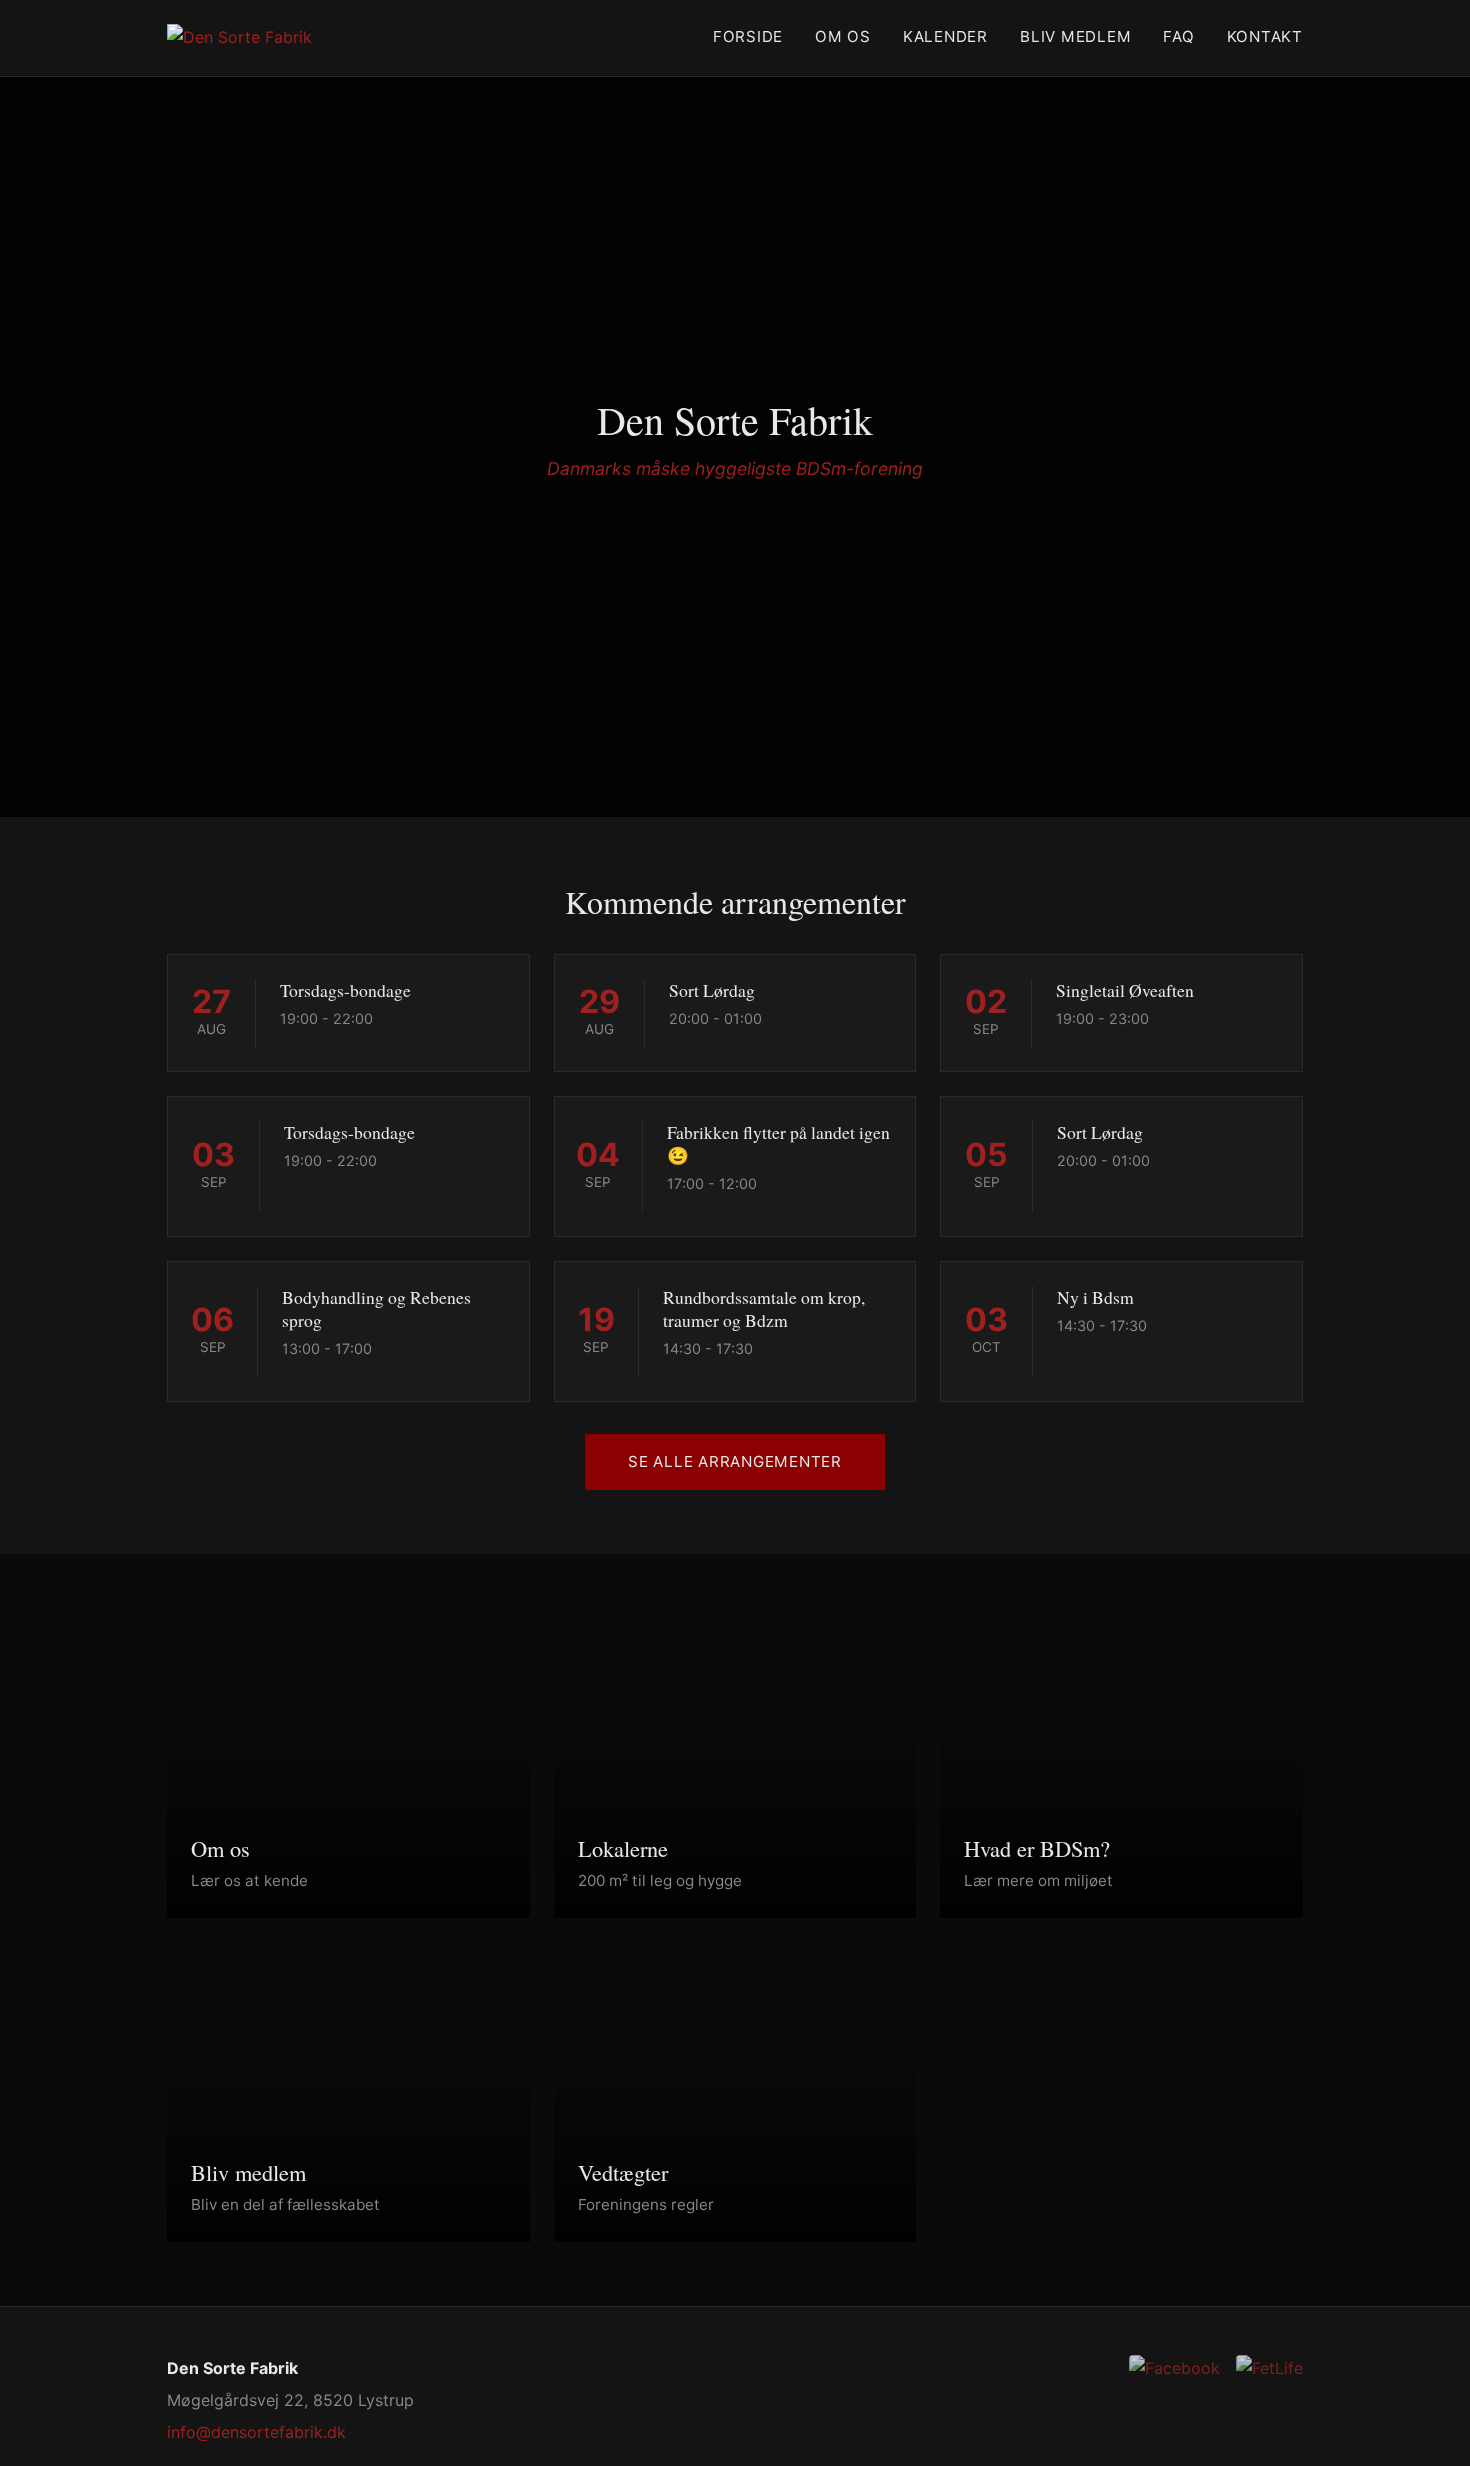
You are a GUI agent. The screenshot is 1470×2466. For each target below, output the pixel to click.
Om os (843, 36)
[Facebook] (1174, 2368)
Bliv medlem (1075, 36)
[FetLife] (1269, 2368)
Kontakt (1265, 36)
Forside (748, 36)
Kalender (945, 36)
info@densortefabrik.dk (256, 2432)
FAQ (1178, 36)
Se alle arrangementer (735, 1461)
